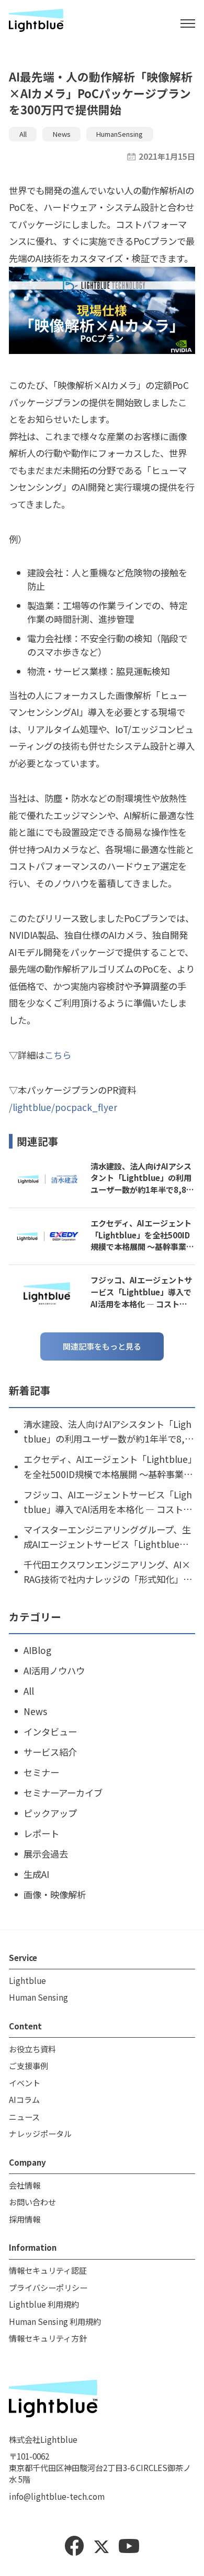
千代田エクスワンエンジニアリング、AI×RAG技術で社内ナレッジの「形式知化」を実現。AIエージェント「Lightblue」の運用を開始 (108, 1572)
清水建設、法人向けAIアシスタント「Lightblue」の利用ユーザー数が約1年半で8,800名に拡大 (141, 1178)
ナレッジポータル (40, 2133)
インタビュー (50, 1732)
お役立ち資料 (32, 2049)
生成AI (36, 1874)
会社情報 (25, 2185)
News (62, 134)
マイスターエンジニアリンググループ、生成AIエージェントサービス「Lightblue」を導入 (107, 1537)
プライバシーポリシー (48, 2287)
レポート (41, 1833)
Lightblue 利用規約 (44, 2304)
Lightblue (27, 1980)
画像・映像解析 (55, 1894)
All (23, 134)
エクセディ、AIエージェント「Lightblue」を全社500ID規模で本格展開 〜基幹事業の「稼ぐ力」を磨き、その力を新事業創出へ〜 (142, 1235)
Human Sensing (38, 1997)
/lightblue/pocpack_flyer (63, 1107)
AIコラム (24, 2099)
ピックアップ (50, 1813)
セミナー (41, 1772)
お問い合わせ (32, 2202)
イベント (25, 2083)
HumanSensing (120, 134)
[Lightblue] (36, 23)
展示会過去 (46, 1854)
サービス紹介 (50, 1752)
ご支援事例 (29, 2065)
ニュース (24, 2117)
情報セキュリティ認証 (48, 2270)
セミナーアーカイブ (63, 1793)
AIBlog (37, 1650)
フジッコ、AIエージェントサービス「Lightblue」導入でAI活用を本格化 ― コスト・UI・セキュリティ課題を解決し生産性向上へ (143, 1292)
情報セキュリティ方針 (48, 2338)
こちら (58, 1055)
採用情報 (25, 2219)
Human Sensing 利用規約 (55, 2321)
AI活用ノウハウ (54, 1670)
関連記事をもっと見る (102, 1346)
